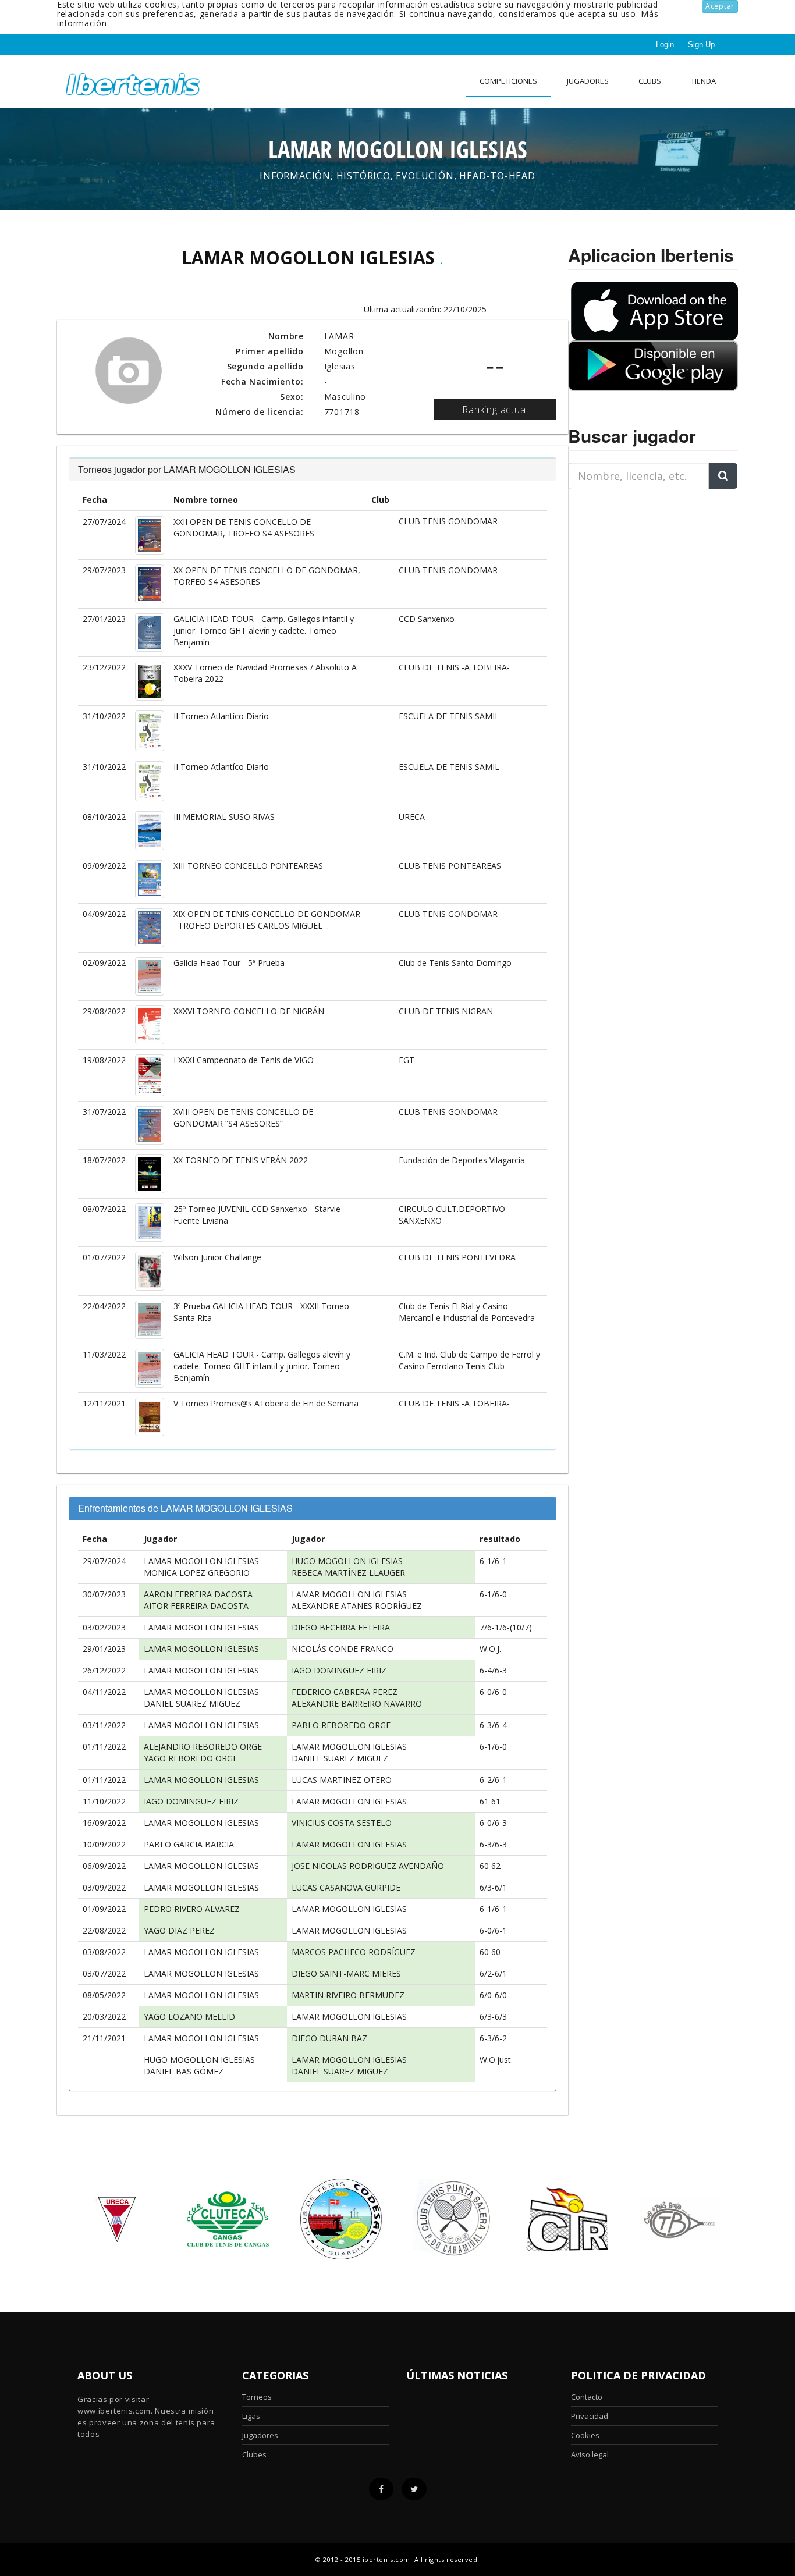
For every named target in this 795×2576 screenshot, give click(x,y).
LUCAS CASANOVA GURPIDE (346, 1887)
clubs (650, 81)
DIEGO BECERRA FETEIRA (341, 1627)
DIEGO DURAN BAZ (329, 2038)
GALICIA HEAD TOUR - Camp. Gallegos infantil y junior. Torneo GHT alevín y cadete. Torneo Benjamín (264, 630)
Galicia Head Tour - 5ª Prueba (229, 963)
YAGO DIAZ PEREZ (179, 1930)
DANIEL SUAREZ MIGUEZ (192, 1703)
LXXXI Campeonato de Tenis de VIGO (244, 1060)
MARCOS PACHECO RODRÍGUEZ (354, 1952)
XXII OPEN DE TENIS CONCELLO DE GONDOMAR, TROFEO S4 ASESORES (244, 527)
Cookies (585, 2435)
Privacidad (590, 2416)
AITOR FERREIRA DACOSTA (196, 1606)
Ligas (251, 2416)
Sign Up (701, 45)
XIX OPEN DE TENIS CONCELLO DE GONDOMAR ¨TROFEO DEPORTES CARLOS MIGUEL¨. (267, 920)
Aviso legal (590, 2454)
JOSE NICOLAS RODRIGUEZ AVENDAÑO (368, 1866)
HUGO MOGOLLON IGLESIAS (347, 1561)
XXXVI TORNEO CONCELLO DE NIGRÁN (249, 1011)
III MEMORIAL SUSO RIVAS (224, 817)
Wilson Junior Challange (217, 1257)
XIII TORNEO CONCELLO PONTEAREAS (248, 866)
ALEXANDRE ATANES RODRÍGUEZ (357, 1606)
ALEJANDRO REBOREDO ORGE (203, 1747)
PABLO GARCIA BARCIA (189, 1844)
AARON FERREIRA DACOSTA (198, 1594)
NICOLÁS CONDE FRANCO (343, 1649)
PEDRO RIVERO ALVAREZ (192, 1909)
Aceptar (720, 6)
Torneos (257, 2397)
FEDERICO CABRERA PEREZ (345, 1692)
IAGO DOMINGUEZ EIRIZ (339, 1670)
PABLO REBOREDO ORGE (341, 1725)
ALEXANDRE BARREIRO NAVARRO (357, 1703)
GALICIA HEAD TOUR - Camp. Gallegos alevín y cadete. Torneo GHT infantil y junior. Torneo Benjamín (262, 1366)
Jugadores (588, 81)
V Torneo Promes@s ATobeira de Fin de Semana (266, 1403)
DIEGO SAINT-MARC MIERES (346, 1973)
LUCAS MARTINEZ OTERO (342, 1780)
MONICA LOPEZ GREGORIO (197, 1573)
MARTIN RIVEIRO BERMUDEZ (348, 1995)
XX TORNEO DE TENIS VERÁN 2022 (241, 1160)
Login (665, 45)
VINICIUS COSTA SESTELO (342, 1823)
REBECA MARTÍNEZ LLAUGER (348, 1573)
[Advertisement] (641, 571)
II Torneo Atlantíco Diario (221, 716)
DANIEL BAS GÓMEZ (184, 2071)
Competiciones (508, 81)
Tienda (703, 81)
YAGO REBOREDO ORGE (191, 1758)
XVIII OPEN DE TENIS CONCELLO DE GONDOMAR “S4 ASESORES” (243, 1118)
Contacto (587, 2397)
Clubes (254, 2454)
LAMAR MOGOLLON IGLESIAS (201, 1561)
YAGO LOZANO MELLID (189, 2017)
